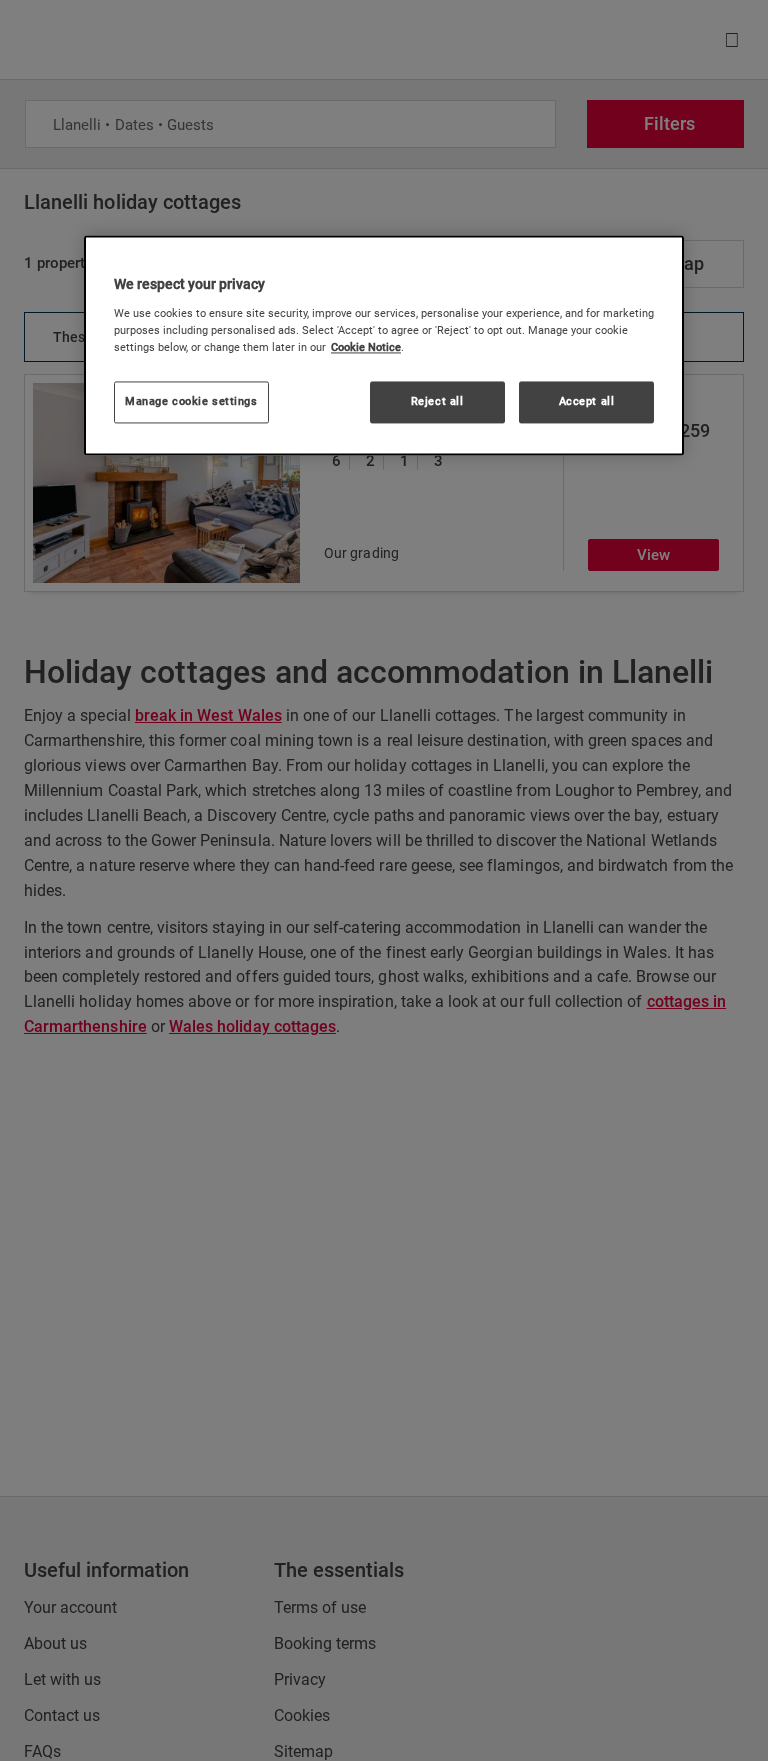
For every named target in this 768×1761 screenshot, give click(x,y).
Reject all (437, 401)
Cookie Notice (366, 347)
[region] (384, 346)
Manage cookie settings (191, 401)
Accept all (587, 401)
